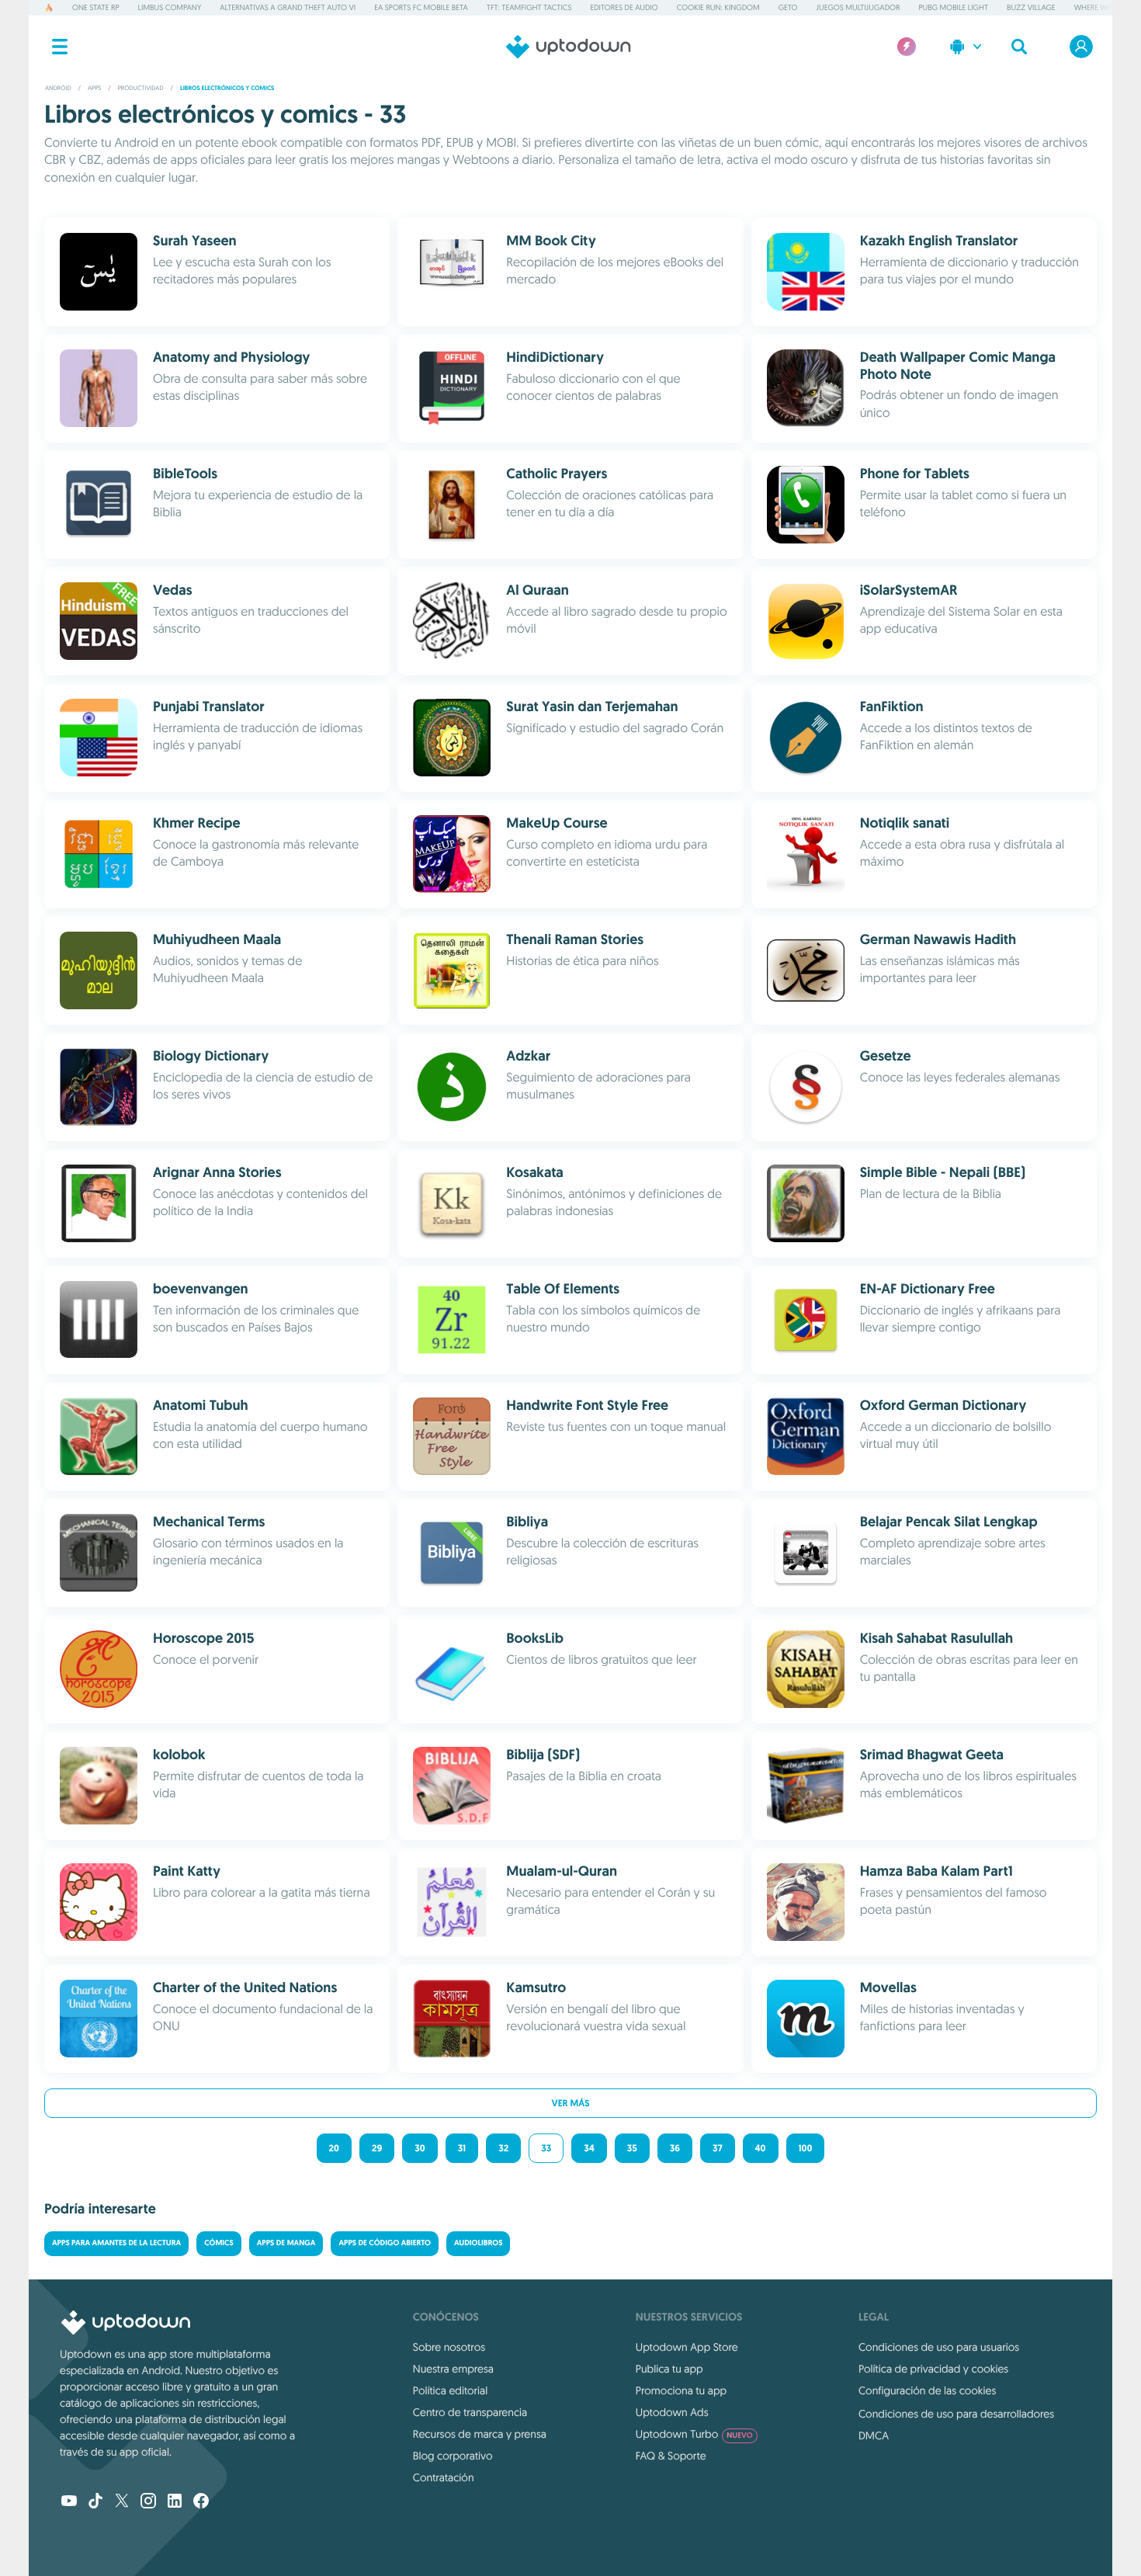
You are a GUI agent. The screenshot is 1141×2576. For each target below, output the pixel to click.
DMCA (874, 2435)
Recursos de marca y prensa (480, 2434)
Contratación (444, 2477)
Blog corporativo (453, 2456)
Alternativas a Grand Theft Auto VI (288, 7)
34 (589, 2148)
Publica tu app (669, 2369)
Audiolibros (478, 2243)
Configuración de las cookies (927, 2390)
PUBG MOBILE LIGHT (953, 7)
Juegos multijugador (858, 7)
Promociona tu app (681, 2390)
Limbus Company (170, 7)
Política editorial (450, 2390)
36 (675, 2148)
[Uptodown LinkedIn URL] (175, 2502)
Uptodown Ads (672, 2412)
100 (806, 2148)
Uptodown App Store (687, 2347)
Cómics (219, 2243)
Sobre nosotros (449, 2347)
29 (377, 2148)
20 (334, 2148)
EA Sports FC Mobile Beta (421, 7)
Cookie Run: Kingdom (718, 7)
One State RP (95, 7)
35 (632, 2148)
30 (420, 2148)
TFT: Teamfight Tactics (529, 7)
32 (503, 2148)
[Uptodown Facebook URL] (201, 2502)
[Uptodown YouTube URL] (69, 2502)
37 (718, 2148)
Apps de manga (286, 2243)
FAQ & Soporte (671, 2456)
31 (462, 2148)
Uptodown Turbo (694, 2434)
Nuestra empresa (453, 2369)
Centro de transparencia (470, 2412)
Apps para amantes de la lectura (116, 2243)
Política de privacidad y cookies (933, 2369)
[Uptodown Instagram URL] (148, 2502)
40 (761, 2148)
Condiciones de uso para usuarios (939, 2347)
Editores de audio (624, 7)
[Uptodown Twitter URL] (122, 2502)
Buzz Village (1031, 7)
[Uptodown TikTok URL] (95, 2502)
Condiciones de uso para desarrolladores (956, 2414)
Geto (788, 7)
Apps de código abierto (385, 2243)
